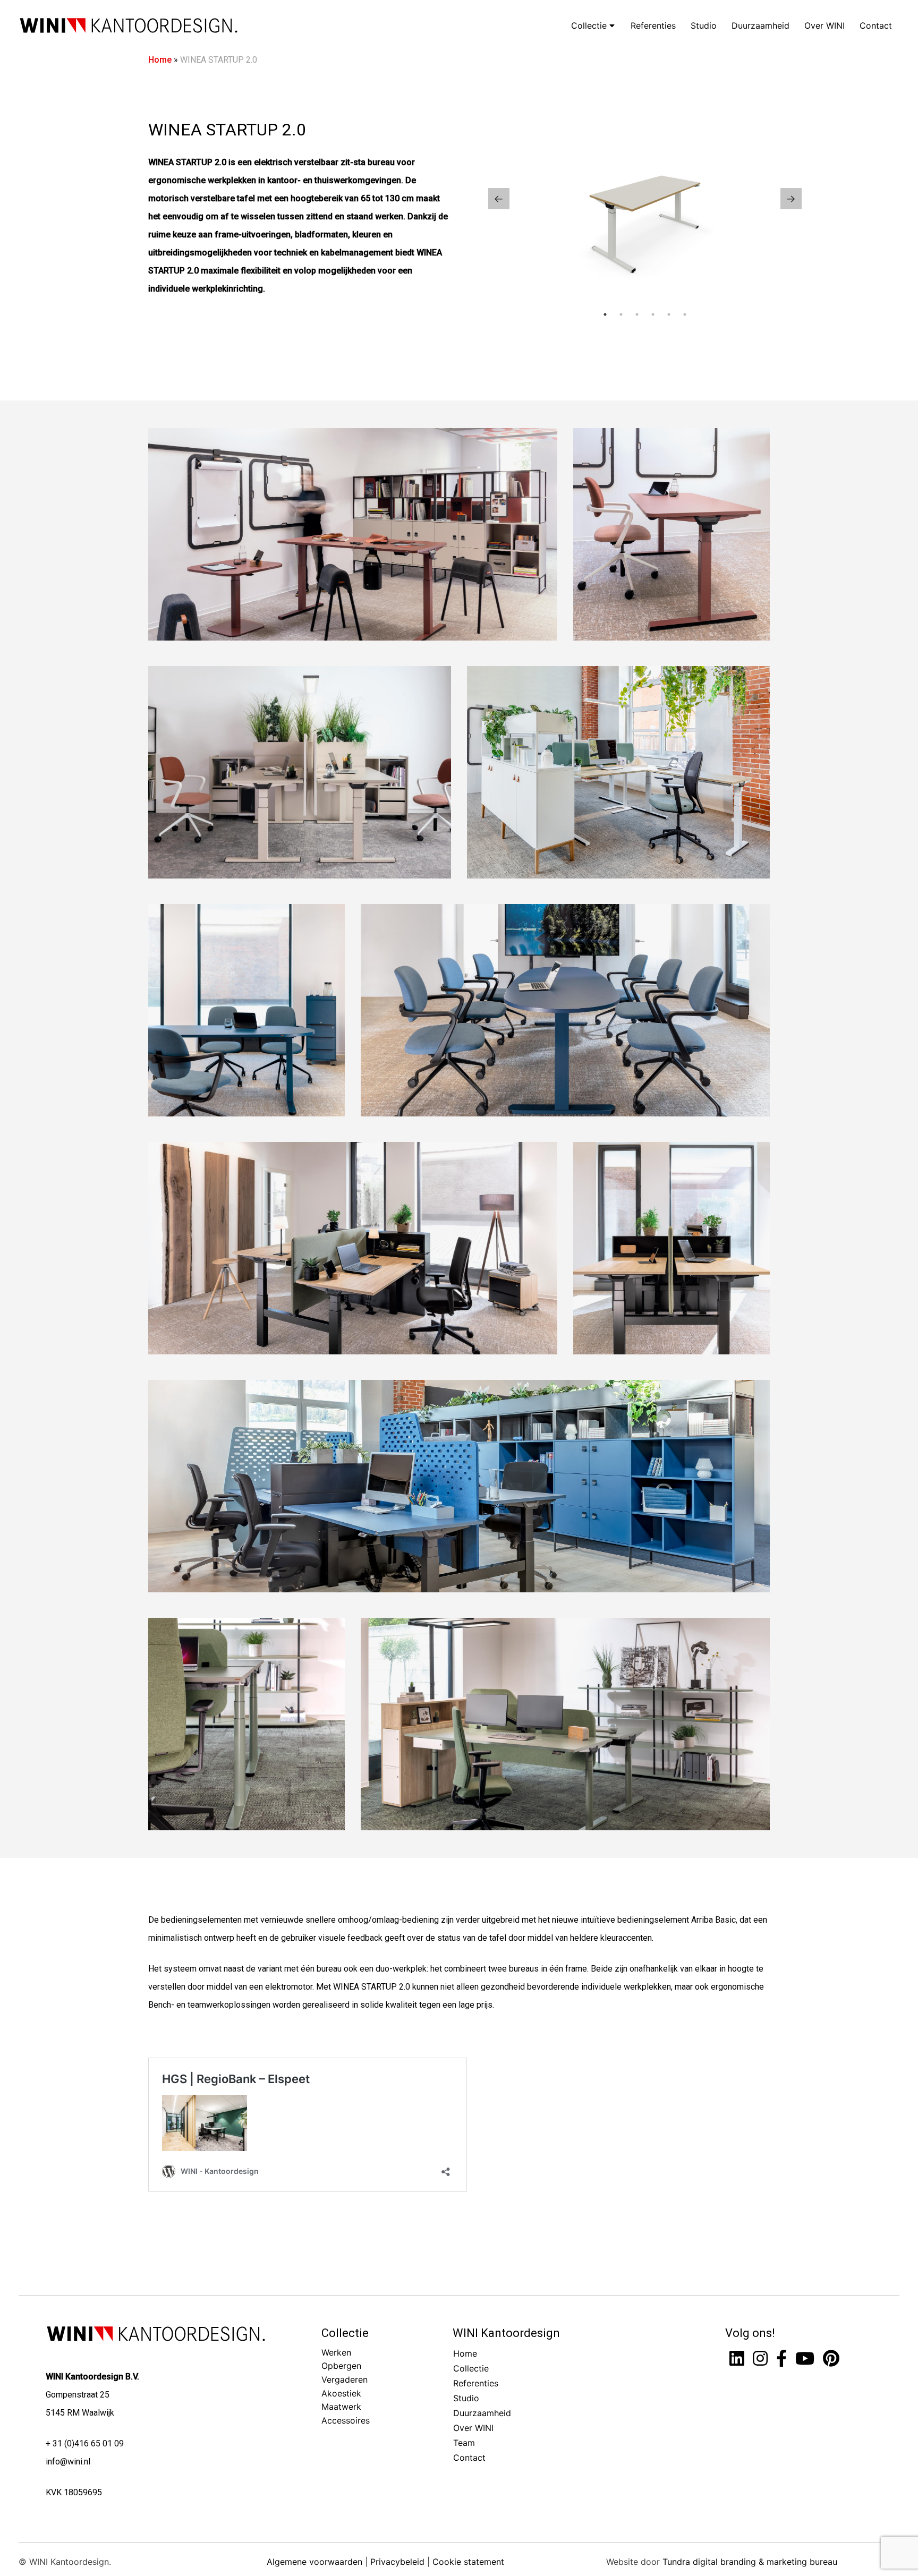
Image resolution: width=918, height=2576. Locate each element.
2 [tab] (621, 314)
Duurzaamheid (760, 25)
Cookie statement (468, 2561)
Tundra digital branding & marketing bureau (750, 2561)
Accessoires (346, 2420)
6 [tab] (685, 314)
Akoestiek (341, 2393)
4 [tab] (653, 314)
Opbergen (341, 2366)
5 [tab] (669, 314)
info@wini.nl (68, 2461)
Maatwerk (341, 2407)
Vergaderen (345, 2379)
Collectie (590, 25)
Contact (876, 25)
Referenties (653, 25)
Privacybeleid (397, 2561)
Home (160, 60)
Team (464, 2443)
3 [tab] (637, 314)
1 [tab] (605, 314)
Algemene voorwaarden (314, 2561)
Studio (704, 25)
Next (791, 199)
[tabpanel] (645, 199)
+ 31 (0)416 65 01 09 (85, 2443)
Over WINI (824, 25)
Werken (336, 2352)
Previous (499, 199)
